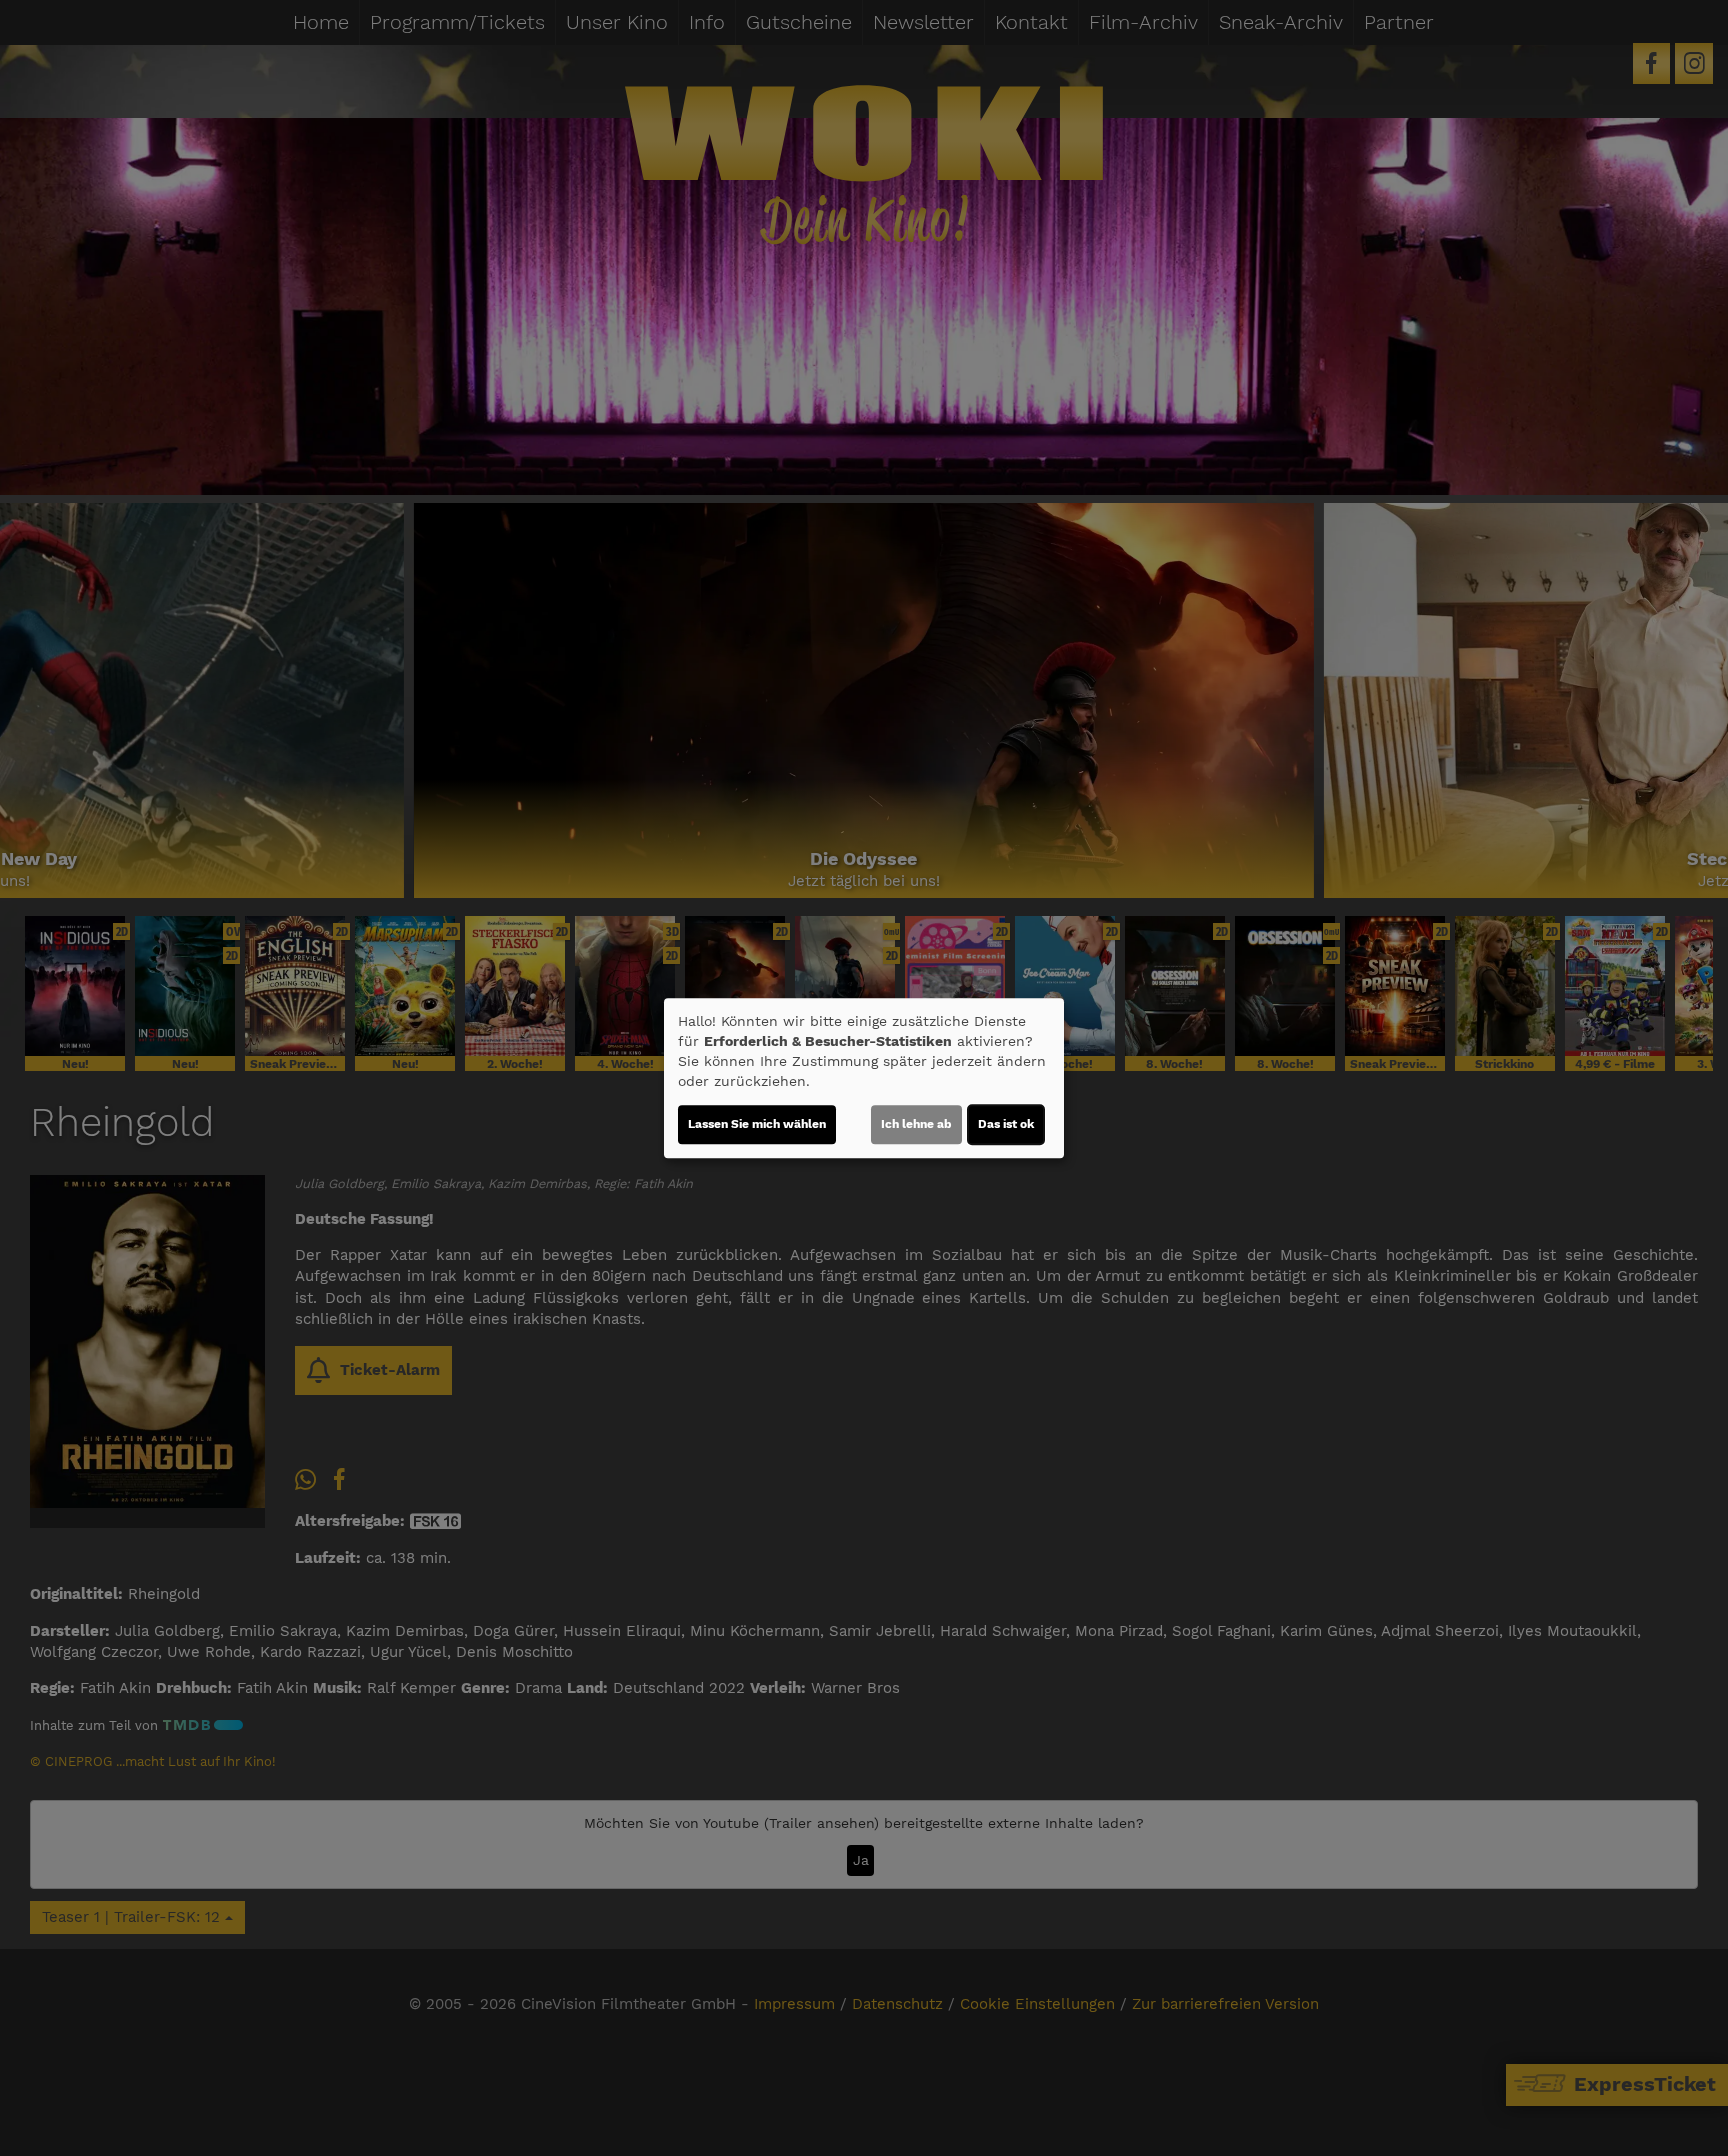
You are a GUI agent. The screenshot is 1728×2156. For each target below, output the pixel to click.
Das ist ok (1006, 1124)
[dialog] (864, 1078)
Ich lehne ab (916, 1124)
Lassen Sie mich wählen (757, 1124)
